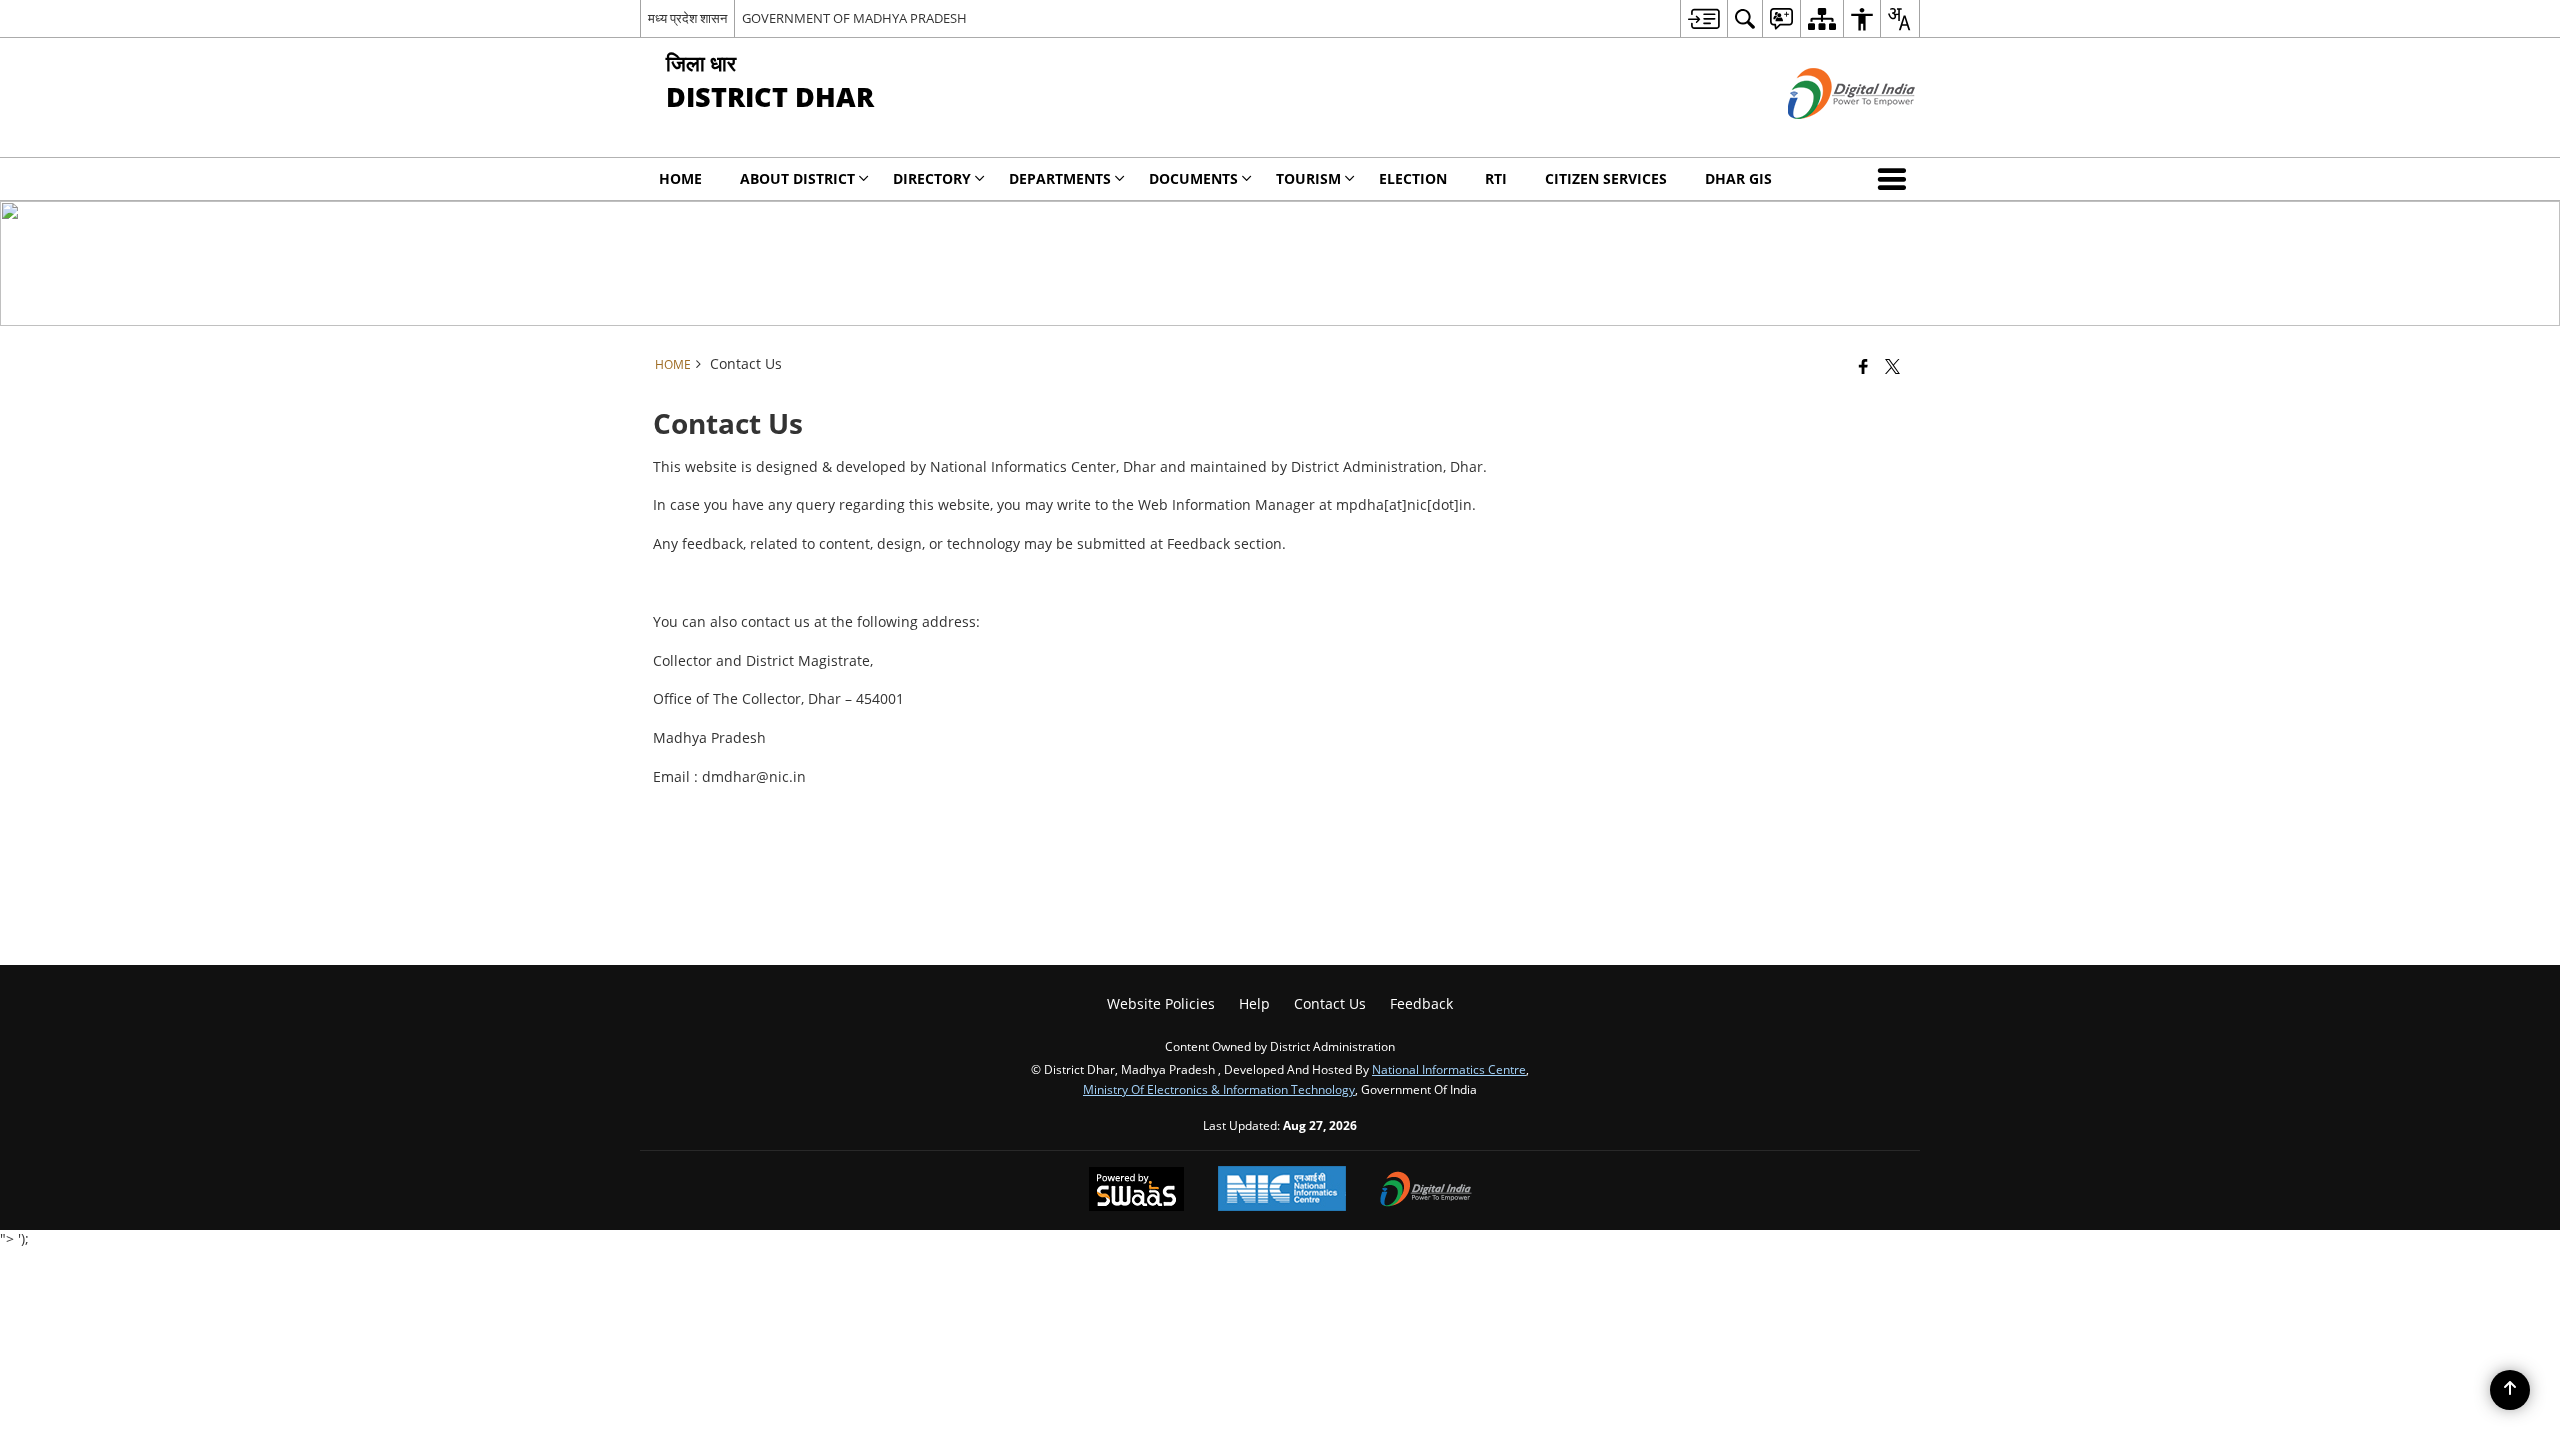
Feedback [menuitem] (1421, 1003)
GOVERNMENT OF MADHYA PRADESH (854, 18)
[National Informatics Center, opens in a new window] (1282, 1190)
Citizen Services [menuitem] (1606, 178)
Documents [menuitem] (1193, 178)
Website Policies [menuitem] (1161, 1003)
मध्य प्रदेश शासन (687, 18)
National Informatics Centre (1449, 1069)
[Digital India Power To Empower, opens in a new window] (1426, 1191)
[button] (1896, 179)
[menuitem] (1703, 18)
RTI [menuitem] (1496, 178)
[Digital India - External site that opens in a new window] (1826, 135)
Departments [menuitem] (1060, 178)
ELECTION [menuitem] (1413, 178)
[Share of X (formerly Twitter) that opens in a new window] (1892, 366)
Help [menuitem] (1254, 1003)
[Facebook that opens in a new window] (1863, 366)
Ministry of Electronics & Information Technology (1219, 1089)
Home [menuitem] (680, 178)
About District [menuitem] (797, 178)
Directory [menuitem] (932, 178)
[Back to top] (2510, 1390)
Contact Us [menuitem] (1330, 1003)
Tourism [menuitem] (1308, 178)
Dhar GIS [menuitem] (1738, 178)
